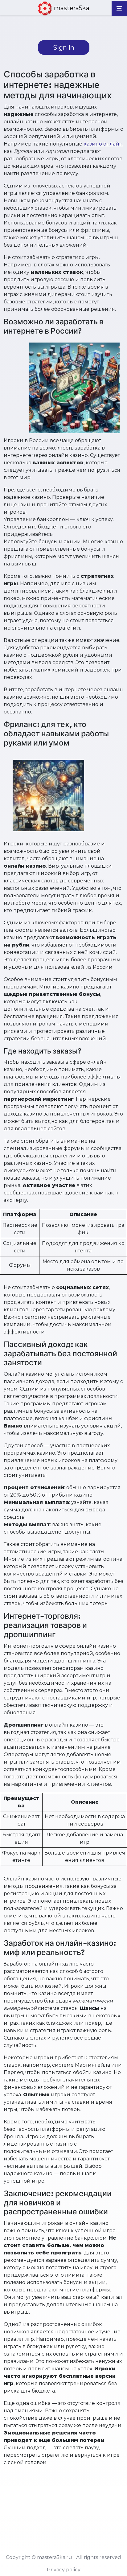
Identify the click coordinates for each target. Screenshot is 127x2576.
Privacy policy (64, 2570)
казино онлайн (103, 144)
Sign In (64, 47)
